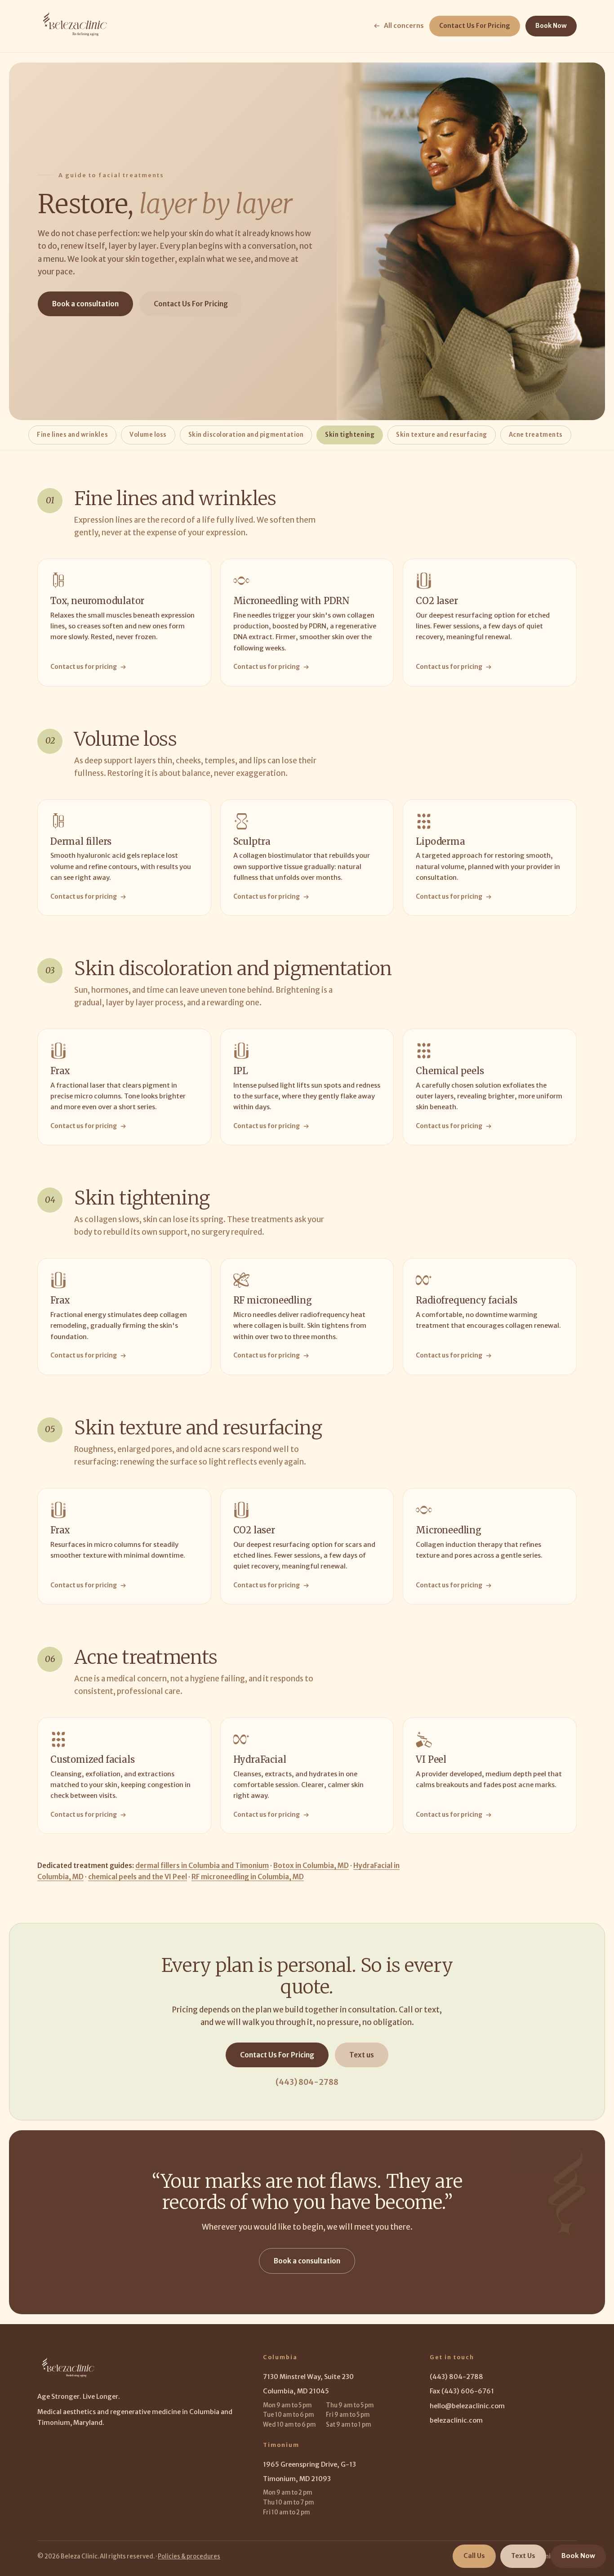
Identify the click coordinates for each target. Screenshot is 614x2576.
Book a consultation (85, 304)
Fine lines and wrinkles (72, 435)
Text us (362, 2055)
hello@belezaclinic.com (467, 2406)
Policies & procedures (189, 2556)
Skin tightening (350, 435)
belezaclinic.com (456, 2420)
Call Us (474, 2556)
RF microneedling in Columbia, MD (248, 1877)
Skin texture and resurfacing (442, 435)
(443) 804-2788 (307, 2082)
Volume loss (148, 435)
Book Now (551, 26)
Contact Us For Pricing (475, 26)
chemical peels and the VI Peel (138, 1877)
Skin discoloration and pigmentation (246, 435)
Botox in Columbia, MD (311, 1866)
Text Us (523, 2556)
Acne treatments (536, 435)
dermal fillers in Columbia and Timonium (202, 1866)
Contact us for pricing (84, 667)
